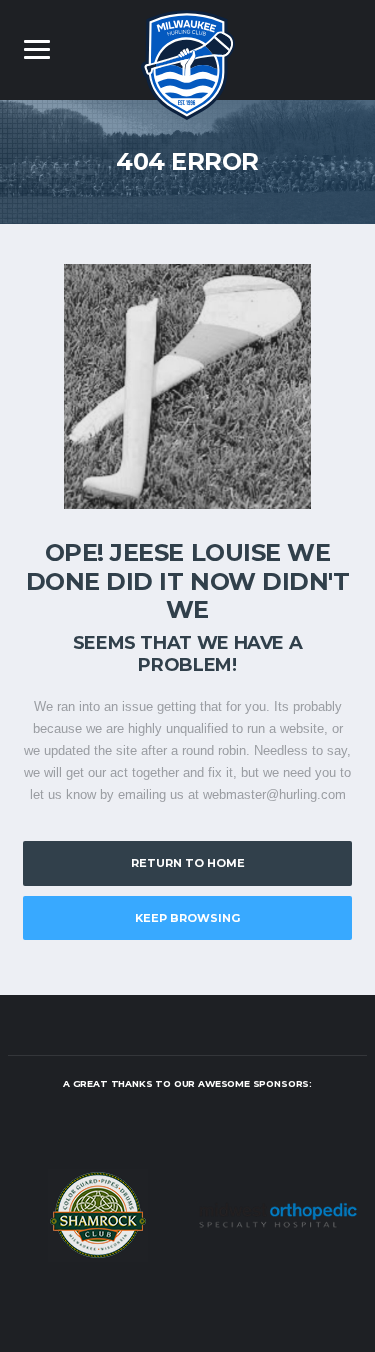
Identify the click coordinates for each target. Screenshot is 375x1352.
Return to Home (188, 863)
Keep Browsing (187, 918)
